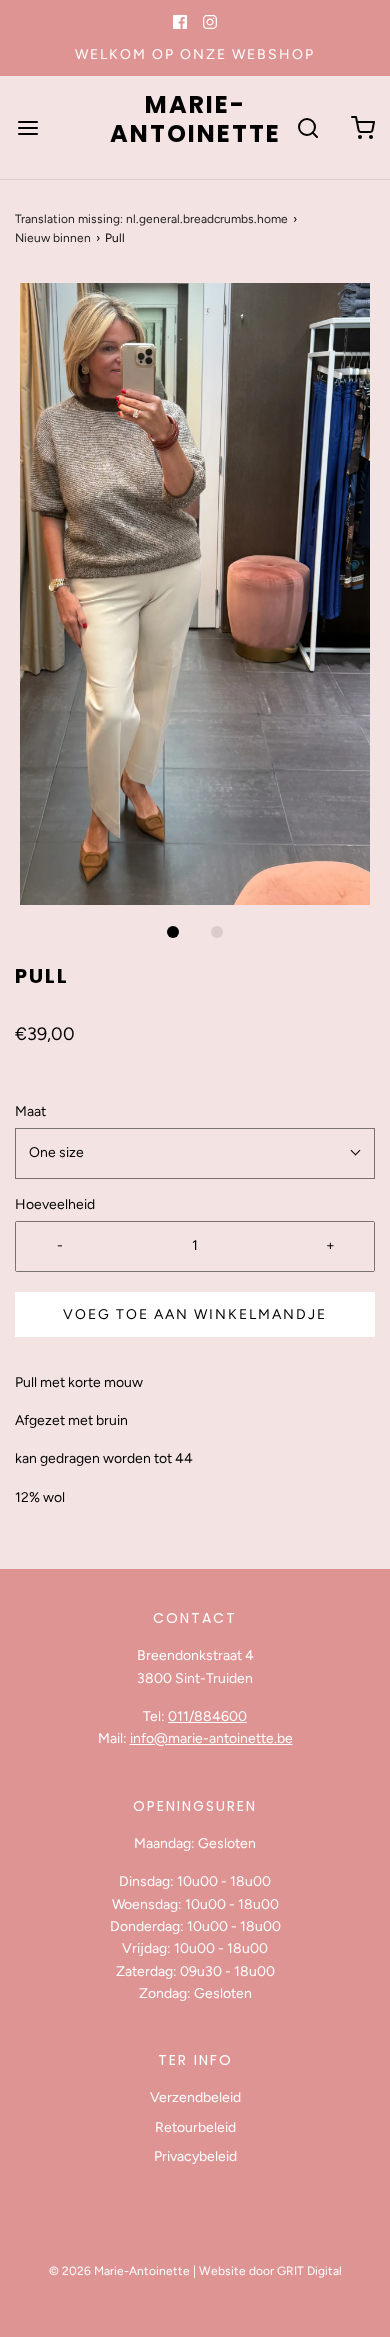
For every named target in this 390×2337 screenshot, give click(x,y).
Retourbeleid (195, 2127)
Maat (30, 1111)
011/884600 (207, 1716)
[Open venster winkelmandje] (362, 127)
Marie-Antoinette (195, 120)
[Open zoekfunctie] (307, 127)
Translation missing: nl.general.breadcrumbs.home (151, 219)
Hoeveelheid (55, 1204)
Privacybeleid (195, 2156)
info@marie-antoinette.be (211, 1738)
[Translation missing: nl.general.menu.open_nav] (27, 127)
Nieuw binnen (53, 238)
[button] (195, 594)
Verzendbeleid (195, 2097)
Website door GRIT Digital (270, 2271)
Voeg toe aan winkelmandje (195, 1314)
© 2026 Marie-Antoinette (119, 2271)
